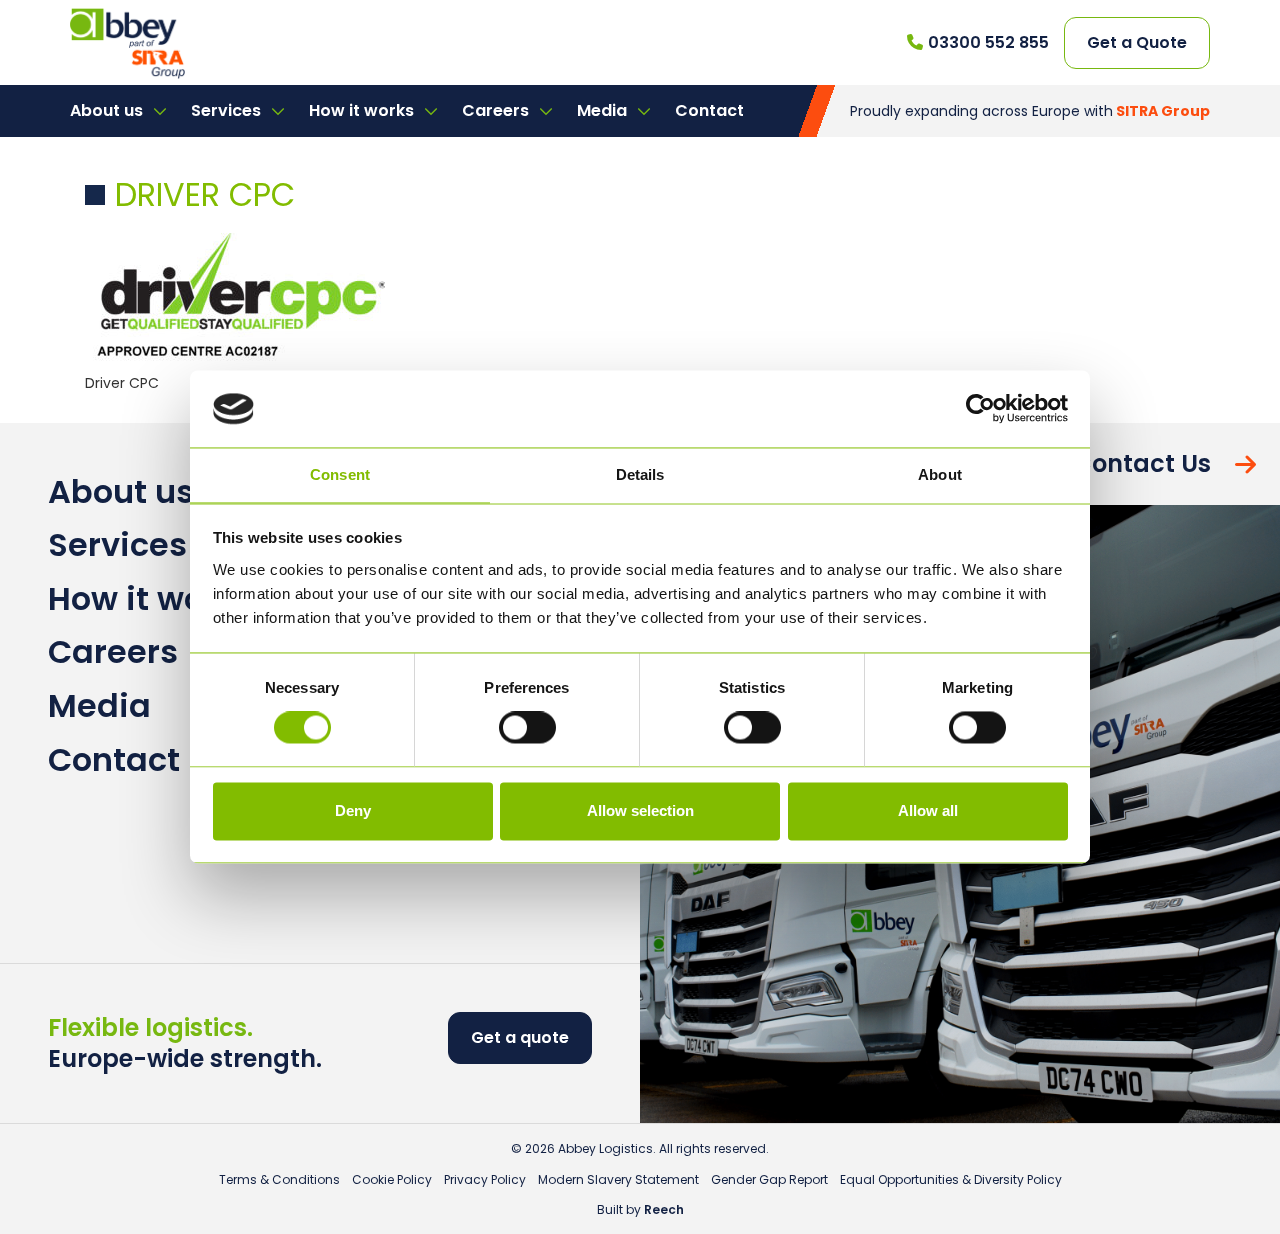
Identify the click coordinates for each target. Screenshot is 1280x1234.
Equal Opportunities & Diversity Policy (951, 1179)
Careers (497, 110)
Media (604, 110)
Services (228, 110)
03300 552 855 (988, 43)
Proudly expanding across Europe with (1030, 111)
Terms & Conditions (279, 1179)
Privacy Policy (485, 1179)
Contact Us (1142, 463)
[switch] (527, 728)
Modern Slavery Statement (618, 1179)
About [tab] (940, 474)
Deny (353, 810)
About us (108, 110)
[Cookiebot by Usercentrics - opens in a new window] (980, 409)
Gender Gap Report (769, 1179)
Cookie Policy (392, 1179)
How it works (363, 110)
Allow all (928, 810)
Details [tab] (640, 474)
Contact (709, 110)
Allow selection (640, 810)
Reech (664, 1209)
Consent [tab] (340, 474)
